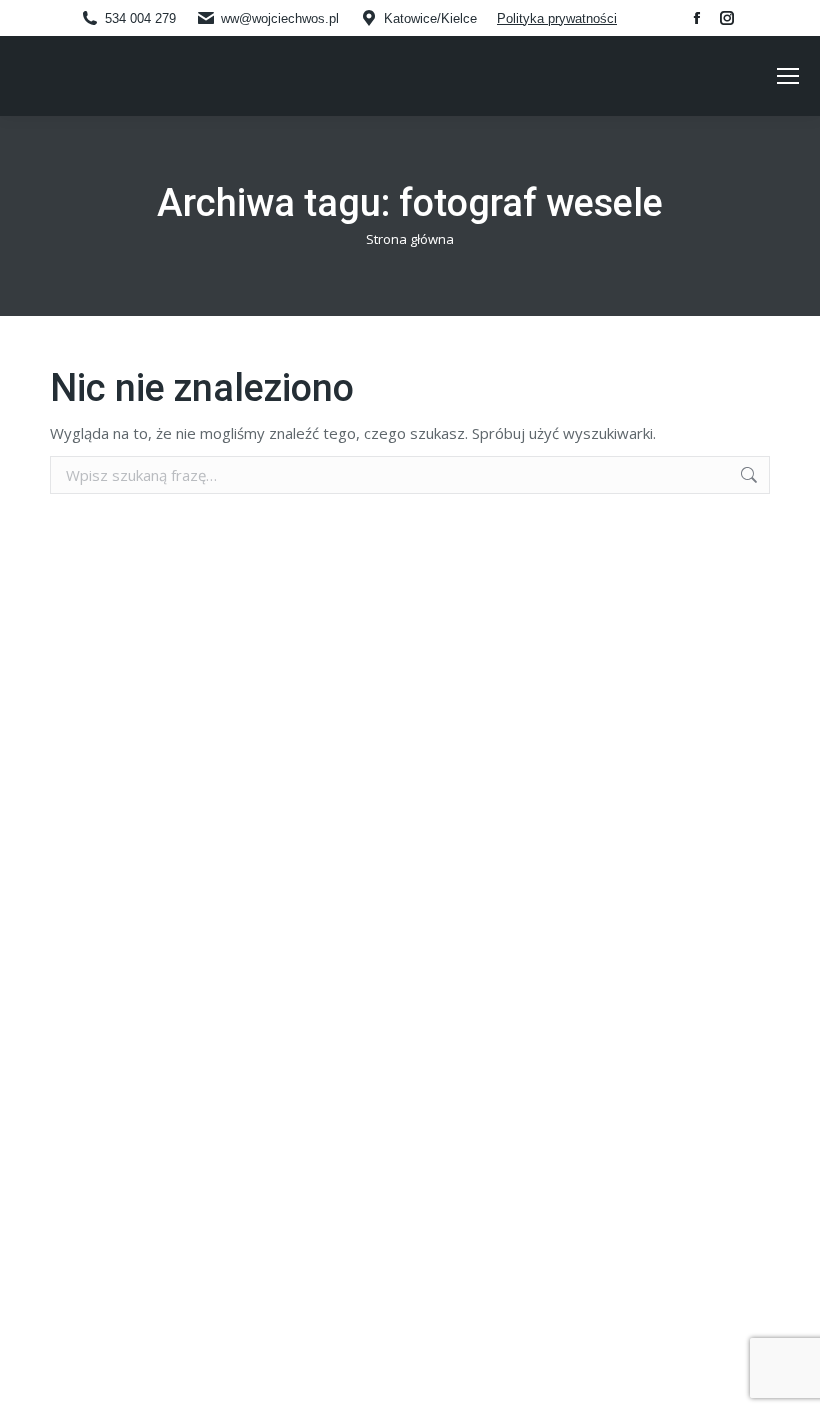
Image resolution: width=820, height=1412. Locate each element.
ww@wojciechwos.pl (280, 18)
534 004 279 (140, 18)
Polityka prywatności (557, 18)
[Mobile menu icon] (788, 76)
